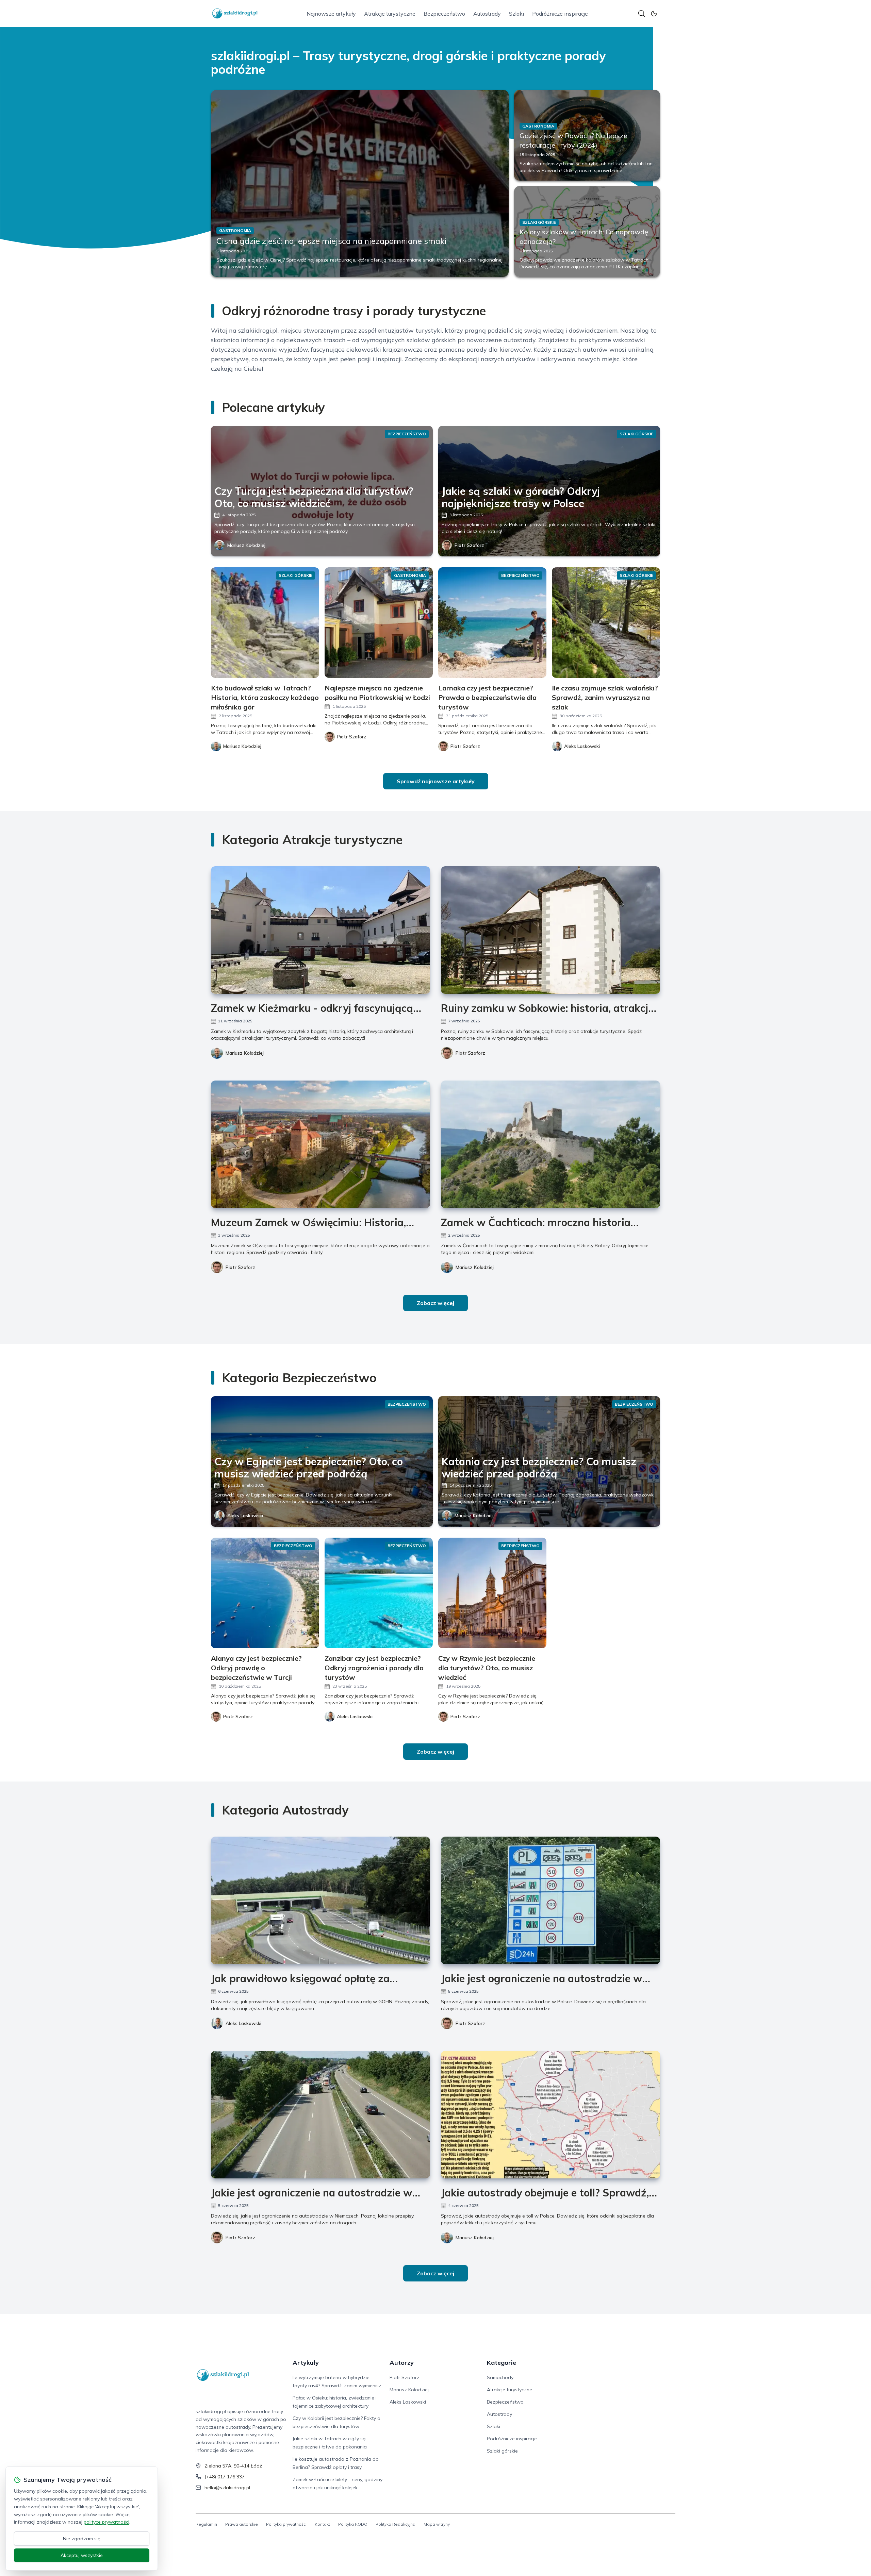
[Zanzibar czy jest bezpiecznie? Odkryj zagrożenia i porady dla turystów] (379, 1593)
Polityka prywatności (286, 2524)
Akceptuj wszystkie (82, 2555)
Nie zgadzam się (82, 2539)
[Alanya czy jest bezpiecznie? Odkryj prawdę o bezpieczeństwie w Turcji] (265, 1593)
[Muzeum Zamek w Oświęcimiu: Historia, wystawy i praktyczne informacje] (321, 1144)
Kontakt (322, 2524)
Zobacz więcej (435, 1303)
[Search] (642, 14)
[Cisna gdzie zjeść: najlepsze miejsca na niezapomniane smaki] (360, 183)
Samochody (500, 2377)
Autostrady (487, 14)
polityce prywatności (106, 2522)
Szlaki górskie (502, 2451)
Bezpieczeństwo (444, 14)
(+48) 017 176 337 (225, 2477)
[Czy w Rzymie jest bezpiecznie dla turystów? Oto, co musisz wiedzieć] (492, 1593)
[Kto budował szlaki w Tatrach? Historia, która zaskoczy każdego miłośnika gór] (265, 623)
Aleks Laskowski (245, 1516)
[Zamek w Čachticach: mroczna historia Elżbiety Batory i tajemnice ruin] (550, 1144)
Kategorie (502, 2363)
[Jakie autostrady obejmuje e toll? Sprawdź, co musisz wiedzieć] (550, 2115)
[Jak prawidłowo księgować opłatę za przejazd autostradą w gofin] (321, 1900)
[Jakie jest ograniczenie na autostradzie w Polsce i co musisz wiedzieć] (550, 1900)
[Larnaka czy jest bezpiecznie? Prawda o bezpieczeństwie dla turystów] (492, 623)
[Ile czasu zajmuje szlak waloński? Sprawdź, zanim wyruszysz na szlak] (606, 623)
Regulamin (206, 2524)
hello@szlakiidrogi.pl (227, 2488)
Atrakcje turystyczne (390, 14)
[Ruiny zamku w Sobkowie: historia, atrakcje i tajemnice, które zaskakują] (550, 930)
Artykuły (306, 2363)
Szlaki (516, 14)
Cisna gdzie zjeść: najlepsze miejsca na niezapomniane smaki (331, 241)
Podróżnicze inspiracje (560, 14)
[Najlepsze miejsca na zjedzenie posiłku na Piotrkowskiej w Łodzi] (379, 623)
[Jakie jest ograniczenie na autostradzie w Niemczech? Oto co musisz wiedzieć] (321, 2115)
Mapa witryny (437, 2524)
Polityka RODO (353, 2524)
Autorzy (402, 2363)
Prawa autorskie (242, 2524)
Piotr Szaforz (469, 545)
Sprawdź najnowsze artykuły (436, 781)
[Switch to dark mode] (654, 14)
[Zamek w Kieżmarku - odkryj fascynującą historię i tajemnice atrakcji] (321, 930)
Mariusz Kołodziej (246, 545)
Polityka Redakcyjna (396, 2524)
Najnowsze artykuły (331, 14)
